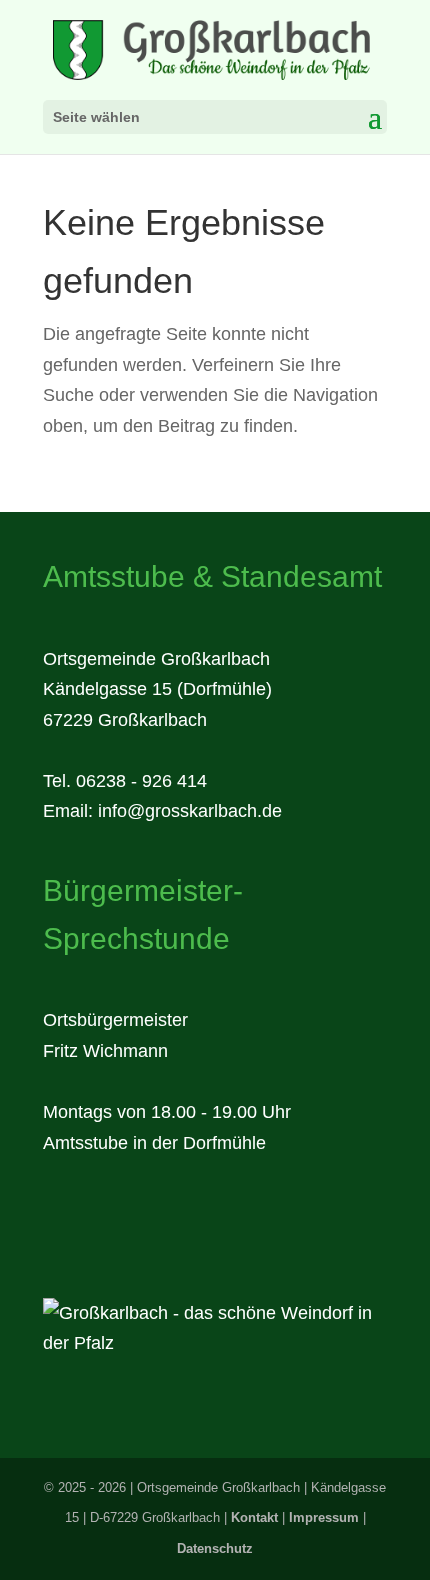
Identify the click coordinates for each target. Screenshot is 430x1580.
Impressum (324, 1517)
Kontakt (254, 1517)
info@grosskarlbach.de (190, 811)
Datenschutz (215, 1548)
